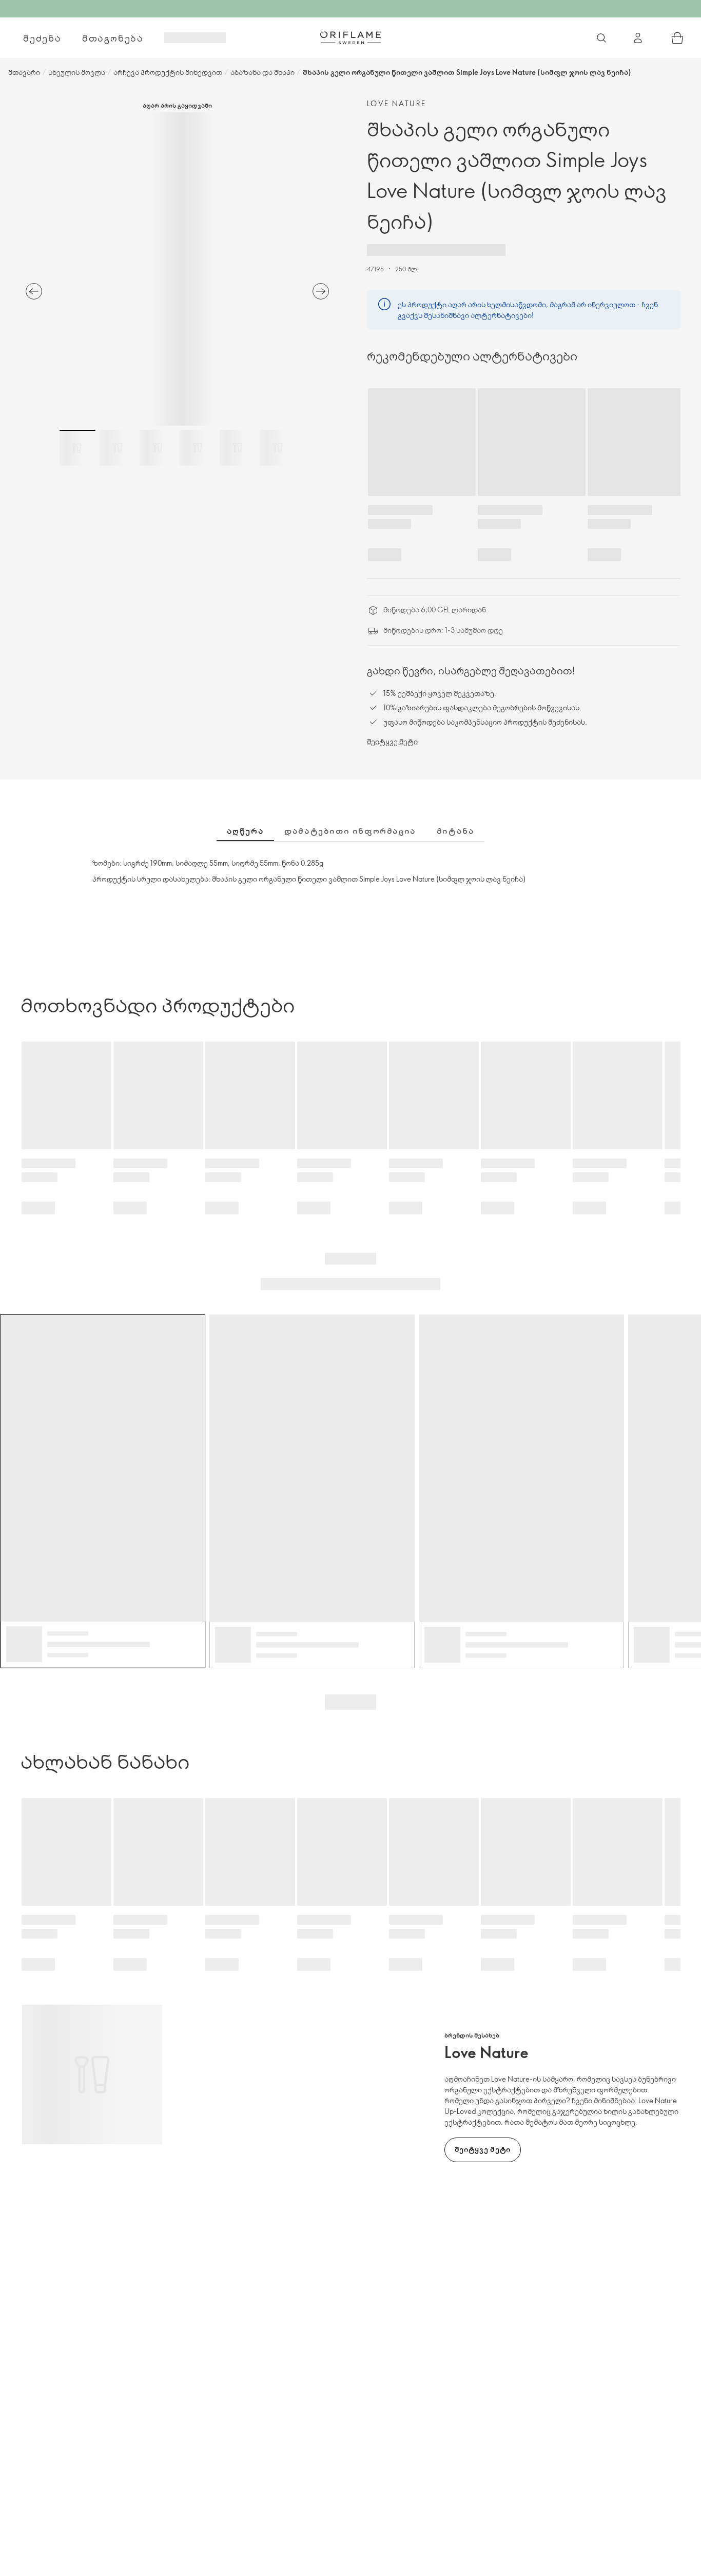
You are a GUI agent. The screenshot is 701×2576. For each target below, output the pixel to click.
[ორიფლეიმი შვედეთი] (350, 37)
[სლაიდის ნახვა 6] (278, 448)
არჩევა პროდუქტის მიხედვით (168, 72)
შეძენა (42, 38)
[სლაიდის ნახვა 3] (158, 448)
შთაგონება (113, 38)
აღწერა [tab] (246, 831)
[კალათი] (677, 38)
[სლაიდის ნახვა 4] (198, 448)
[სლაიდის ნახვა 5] (238, 448)
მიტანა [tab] (456, 831)
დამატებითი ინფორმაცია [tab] (350, 831)
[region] (177, 269)
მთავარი (24, 72)
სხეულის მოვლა (77, 72)
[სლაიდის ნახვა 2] (118, 448)
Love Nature (396, 103)
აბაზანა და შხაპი (262, 72)
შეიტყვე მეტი (392, 741)
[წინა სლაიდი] (34, 291)
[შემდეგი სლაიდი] (321, 291)
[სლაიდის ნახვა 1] (77, 448)
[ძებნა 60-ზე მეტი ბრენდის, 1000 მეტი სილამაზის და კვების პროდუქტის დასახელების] (601, 38)
